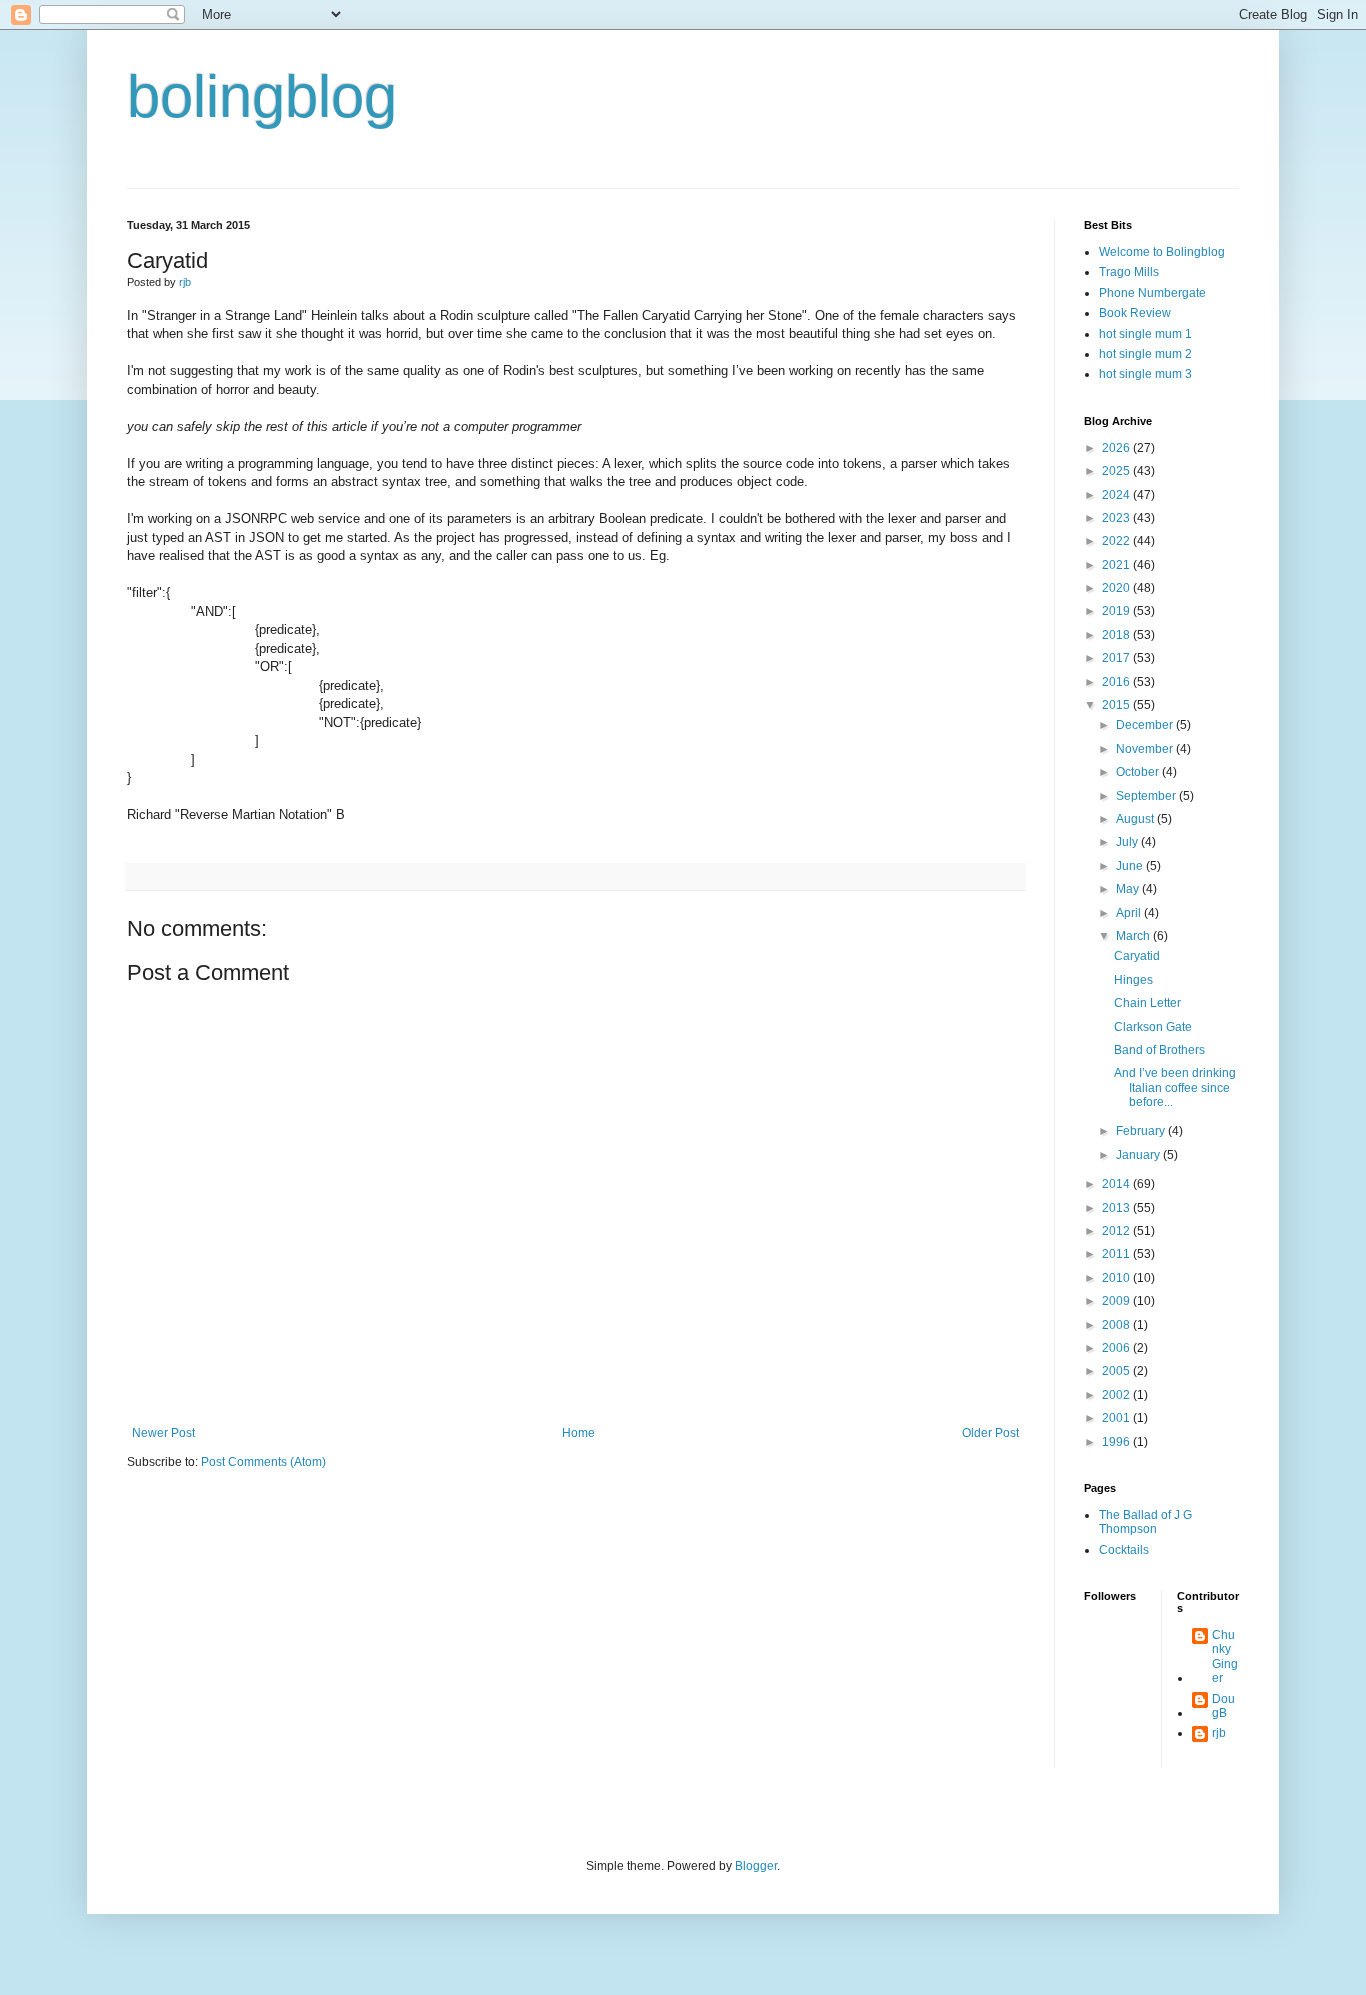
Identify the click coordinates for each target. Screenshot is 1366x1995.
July (1128, 842)
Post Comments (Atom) (263, 1462)
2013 (1117, 1208)
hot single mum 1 (1145, 334)
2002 (1117, 1395)
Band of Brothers (1159, 1050)
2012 (1117, 1231)
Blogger (756, 1866)
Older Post (990, 1433)
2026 (1117, 448)
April (1130, 913)
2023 (1117, 518)
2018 (1117, 635)
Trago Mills (1129, 272)
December (1146, 725)
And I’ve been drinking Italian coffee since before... (1175, 1087)
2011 (1117, 1254)
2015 (1117, 705)
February (1142, 1131)
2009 (1117, 1301)
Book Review (1135, 313)
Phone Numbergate (1152, 293)
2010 (1117, 1278)
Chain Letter (1147, 1003)
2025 (1117, 471)
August (1136, 819)
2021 (1117, 565)
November (1146, 749)
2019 (1117, 611)
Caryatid (1137, 956)
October (1139, 772)
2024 (1117, 495)
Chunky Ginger (1225, 1656)
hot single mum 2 (1145, 354)
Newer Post (163, 1433)
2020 (1117, 588)
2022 (1117, 541)
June (1131, 866)
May (1129, 889)
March (1134, 936)
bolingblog (262, 96)
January (1139, 1155)
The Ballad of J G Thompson (1145, 1522)
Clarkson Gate (1153, 1027)
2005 (1117, 1371)
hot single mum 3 (1145, 374)
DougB (1223, 1706)
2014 (1117, 1184)
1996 (1117, 1442)
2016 (1117, 682)
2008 (1117, 1325)
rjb (1219, 1733)
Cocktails (1124, 1550)
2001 (1117, 1418)
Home (578, 1433)
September (1147, 796)
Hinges (1133, 980)
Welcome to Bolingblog (1162, 252)
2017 (1117, 658)
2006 (1117, 1348)
